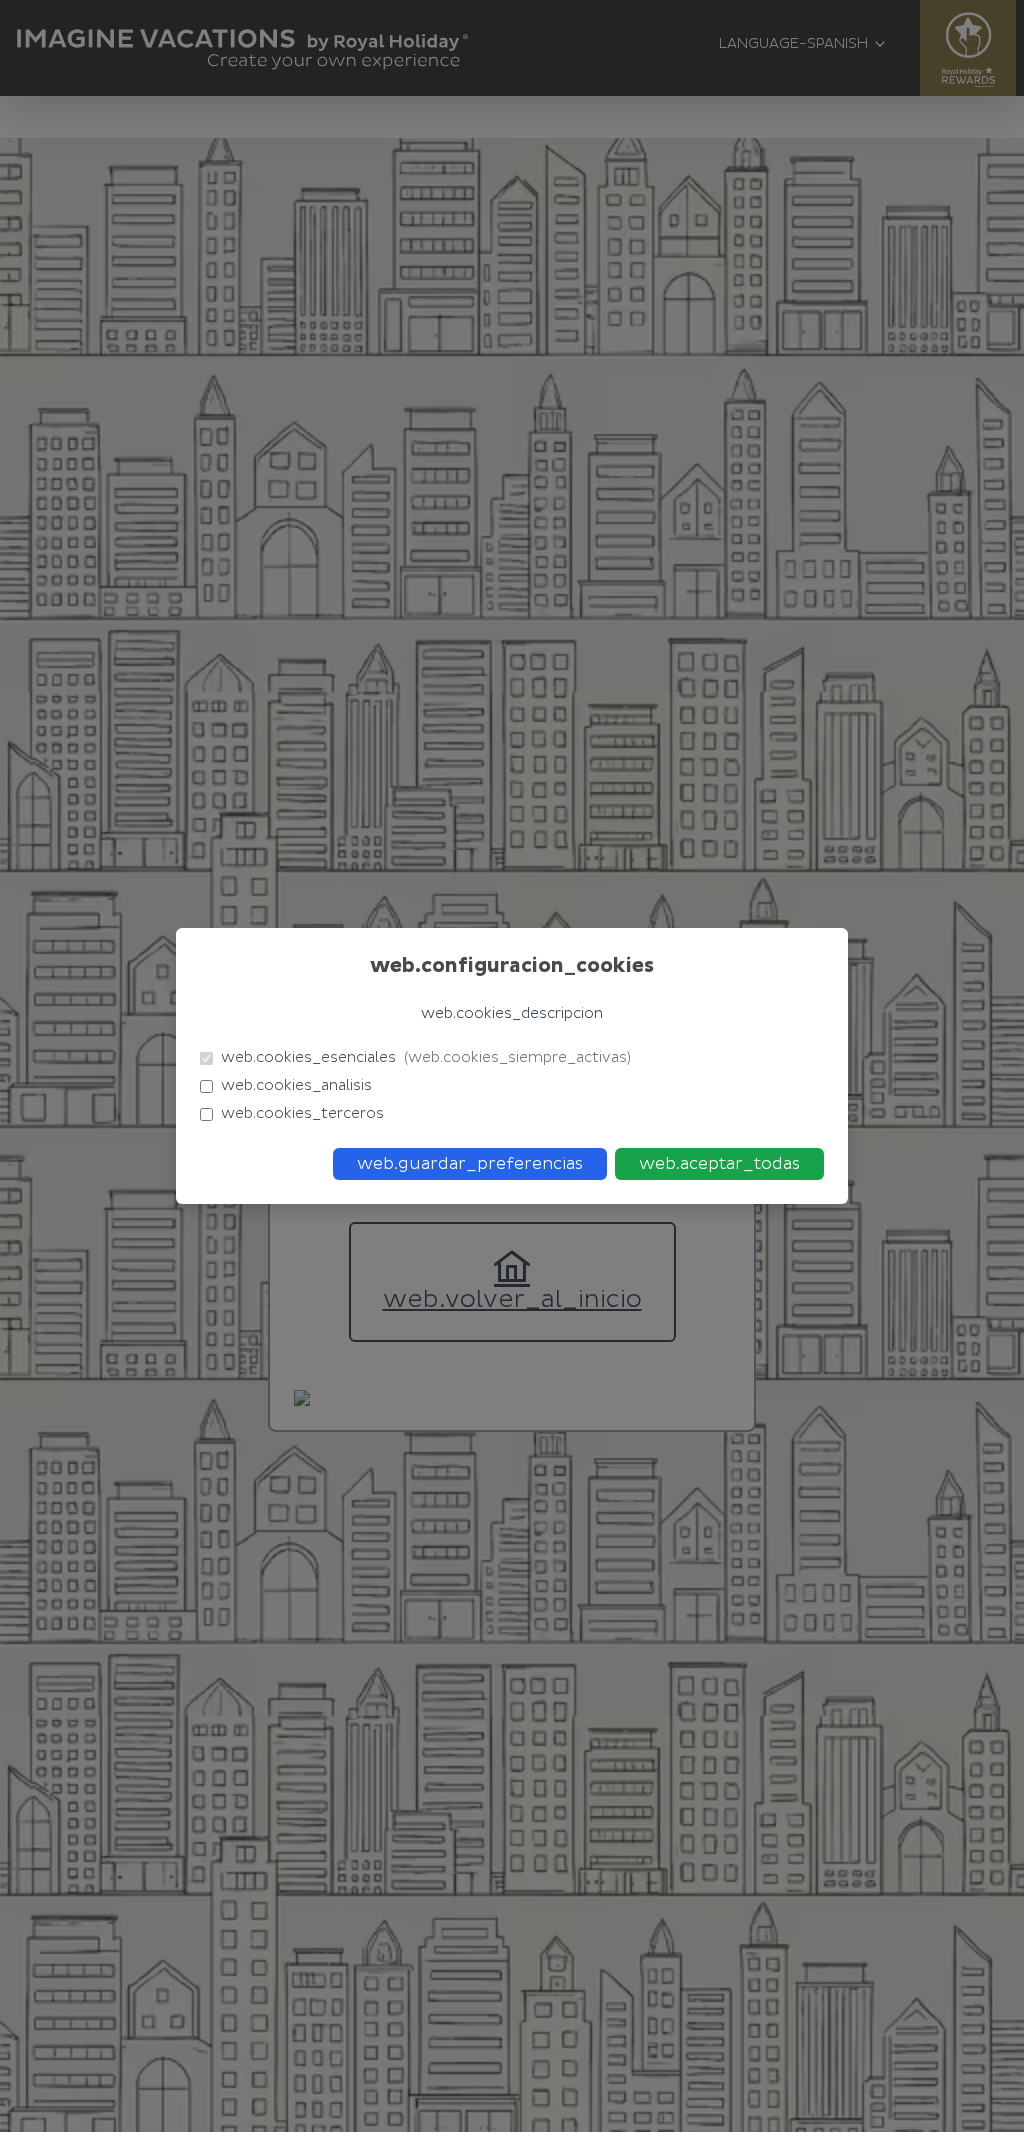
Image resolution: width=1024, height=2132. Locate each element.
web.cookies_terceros (302, 1113)
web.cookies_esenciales (426, 1057)
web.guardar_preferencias (470, 1164)
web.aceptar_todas (719, 1164)
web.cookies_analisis (296, 1085)
